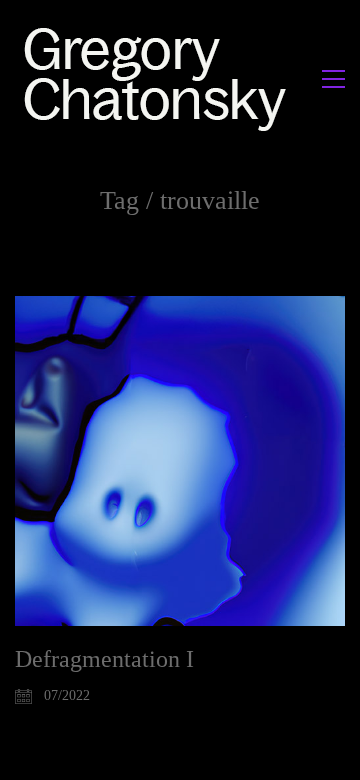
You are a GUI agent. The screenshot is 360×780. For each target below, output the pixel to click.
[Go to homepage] (160, 78)
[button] (333, 79)
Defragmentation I (104, 659)
